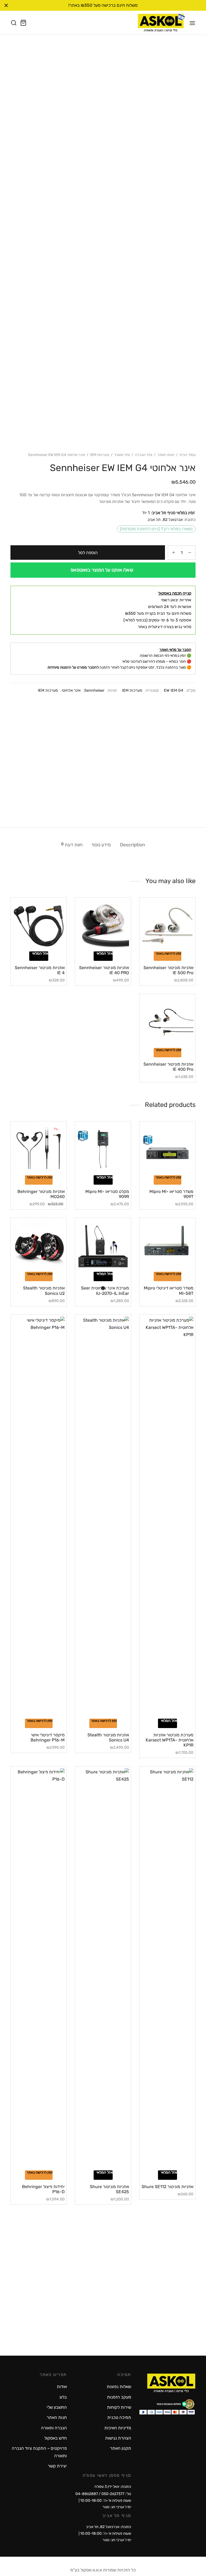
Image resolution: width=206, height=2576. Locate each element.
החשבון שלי (57, 2407)
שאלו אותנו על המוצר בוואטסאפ (102, 570)
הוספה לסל (88, 553)
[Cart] (23, 23)
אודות (62, 2387)
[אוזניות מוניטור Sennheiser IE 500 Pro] (167, 925)
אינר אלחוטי (71, 690)
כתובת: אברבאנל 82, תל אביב (109, 2527)
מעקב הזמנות (119, 2397)
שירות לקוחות (119, 2407)
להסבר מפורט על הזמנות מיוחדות (73, 667)
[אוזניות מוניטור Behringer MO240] (39, 1149)
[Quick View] (158, 948)
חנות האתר (166, 455)
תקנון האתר (121, 2448)
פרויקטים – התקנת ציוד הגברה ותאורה (39, 2452)
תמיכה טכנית (119, 2417)
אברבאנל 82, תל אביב (165, 520)
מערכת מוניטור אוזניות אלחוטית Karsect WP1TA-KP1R (170, 1740)
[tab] (133, 845)
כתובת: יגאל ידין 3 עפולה (113, 2487)
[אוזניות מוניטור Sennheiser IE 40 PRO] (103, 925)
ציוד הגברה (144, 455)
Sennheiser (94, 690)
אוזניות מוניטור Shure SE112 (168, 2187)
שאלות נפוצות (119, 2387)
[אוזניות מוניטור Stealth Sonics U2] (39, 1246)
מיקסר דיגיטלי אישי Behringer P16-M (48, 1737)
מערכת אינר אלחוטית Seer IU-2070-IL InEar (105, 1291)
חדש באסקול (56, 2438)
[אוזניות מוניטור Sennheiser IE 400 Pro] (167, 1022)
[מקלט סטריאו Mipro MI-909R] (103, 1149)
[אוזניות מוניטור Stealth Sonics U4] (103, 1518)
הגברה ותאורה (54, 2428)
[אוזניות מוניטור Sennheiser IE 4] (39, 925)
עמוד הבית (187, 455)
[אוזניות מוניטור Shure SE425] (103, 1969)
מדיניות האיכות (118, 2428)
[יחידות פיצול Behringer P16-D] (39, 1969)
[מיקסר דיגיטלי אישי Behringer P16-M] (39, 1518)
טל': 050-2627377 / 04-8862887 (103, 2494)
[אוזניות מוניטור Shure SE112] (167, 1969)
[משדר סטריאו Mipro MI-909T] (167, 1149)
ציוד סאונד (122, 455)
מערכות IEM (100, 455)
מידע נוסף (101, 845)
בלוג (63, 2397)
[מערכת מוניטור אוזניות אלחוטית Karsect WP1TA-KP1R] (167, 1518)
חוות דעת (72, 845)
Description (133, 845)
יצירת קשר (57, 2466)
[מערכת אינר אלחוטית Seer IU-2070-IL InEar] (103, 1246)
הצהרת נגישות (118, 2438)
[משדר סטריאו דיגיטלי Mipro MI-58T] (167, 1246)
